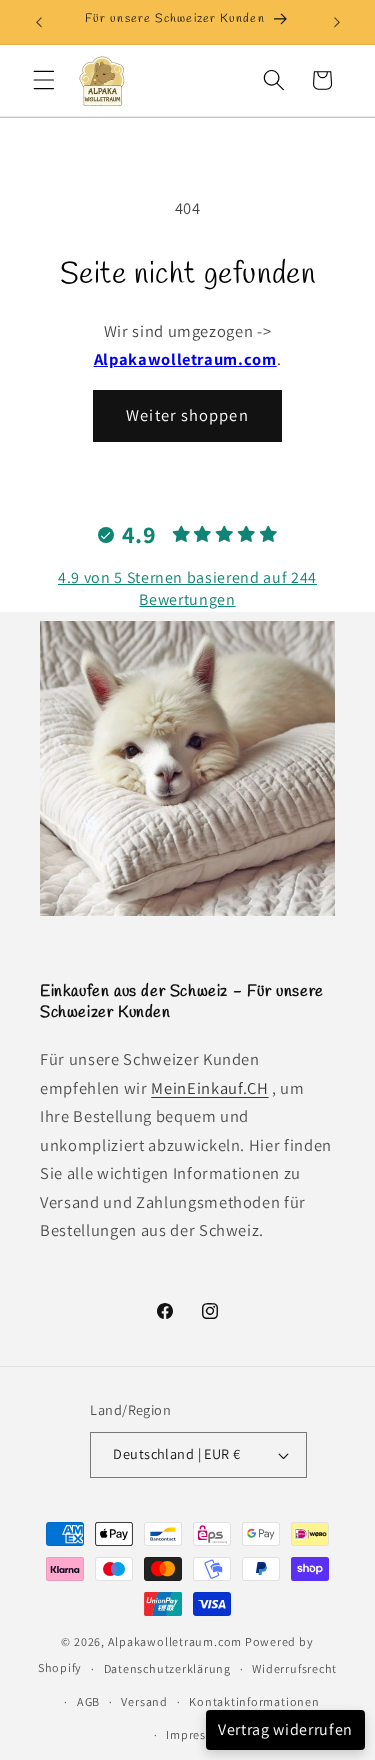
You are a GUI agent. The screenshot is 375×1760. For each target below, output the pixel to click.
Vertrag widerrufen (285, 1729)
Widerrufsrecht (294, 1668)
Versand (144, 1701)
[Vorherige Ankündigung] (39, 22)
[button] (44, 80)
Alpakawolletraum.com (185, 359)
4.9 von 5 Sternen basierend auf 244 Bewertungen (187, 588)
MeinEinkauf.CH (209, 1088)
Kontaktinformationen (254, 1701)
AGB (88, 1701)
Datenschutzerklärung (167, 1668)
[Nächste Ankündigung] (337, 22)
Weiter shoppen (187, 415)
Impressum (198, 1734)
